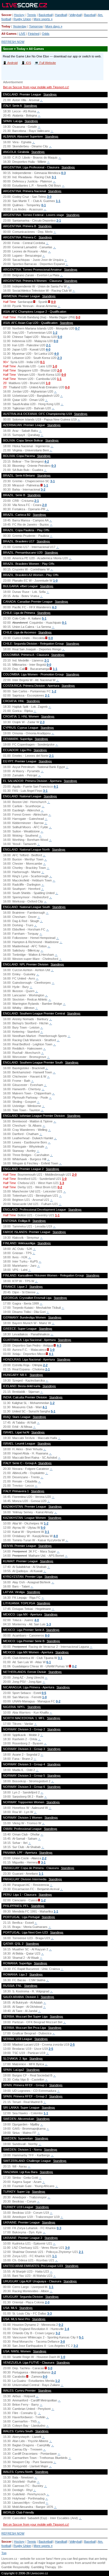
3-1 (54, 177)
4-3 (54, 607)
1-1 (58, 201)
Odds (46, 34)
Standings (50, 94)
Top (4, 2553)
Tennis (32, 15)
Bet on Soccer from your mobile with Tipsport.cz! (36, 87)
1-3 (62, 1183)
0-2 (60, 1187)
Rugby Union (22, 19)
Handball (61, 15)
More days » (54, 26)
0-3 (63, 173)
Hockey (19, 15)
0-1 (44, 205)
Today (6, 26)
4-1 (56, 786)
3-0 (49, 197)
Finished (34, 34)
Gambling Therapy (43, 2567)
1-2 (55, 333)
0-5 (44, 1693)
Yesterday (20, 26)
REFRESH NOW (13, 42)
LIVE (22, 34)
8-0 (47, 1635)
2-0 (60, 370)
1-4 (67, 2329)
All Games (9, 34)
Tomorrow (36, 26)
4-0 (48, 349)
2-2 (45, 1365)
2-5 (72, 2044)
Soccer (6, 15)
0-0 (53, 302)
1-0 (55, 366)
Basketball (46, 15)
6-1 (49, 1662)
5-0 (60, 337)
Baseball (90, 15)
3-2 (43, 489)
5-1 (44, 618)
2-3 (60, 358)
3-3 (49, 2313)
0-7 (77, 328)
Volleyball (75, 15)
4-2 (47, 461)
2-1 (59, 221)
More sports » (43, 19)
